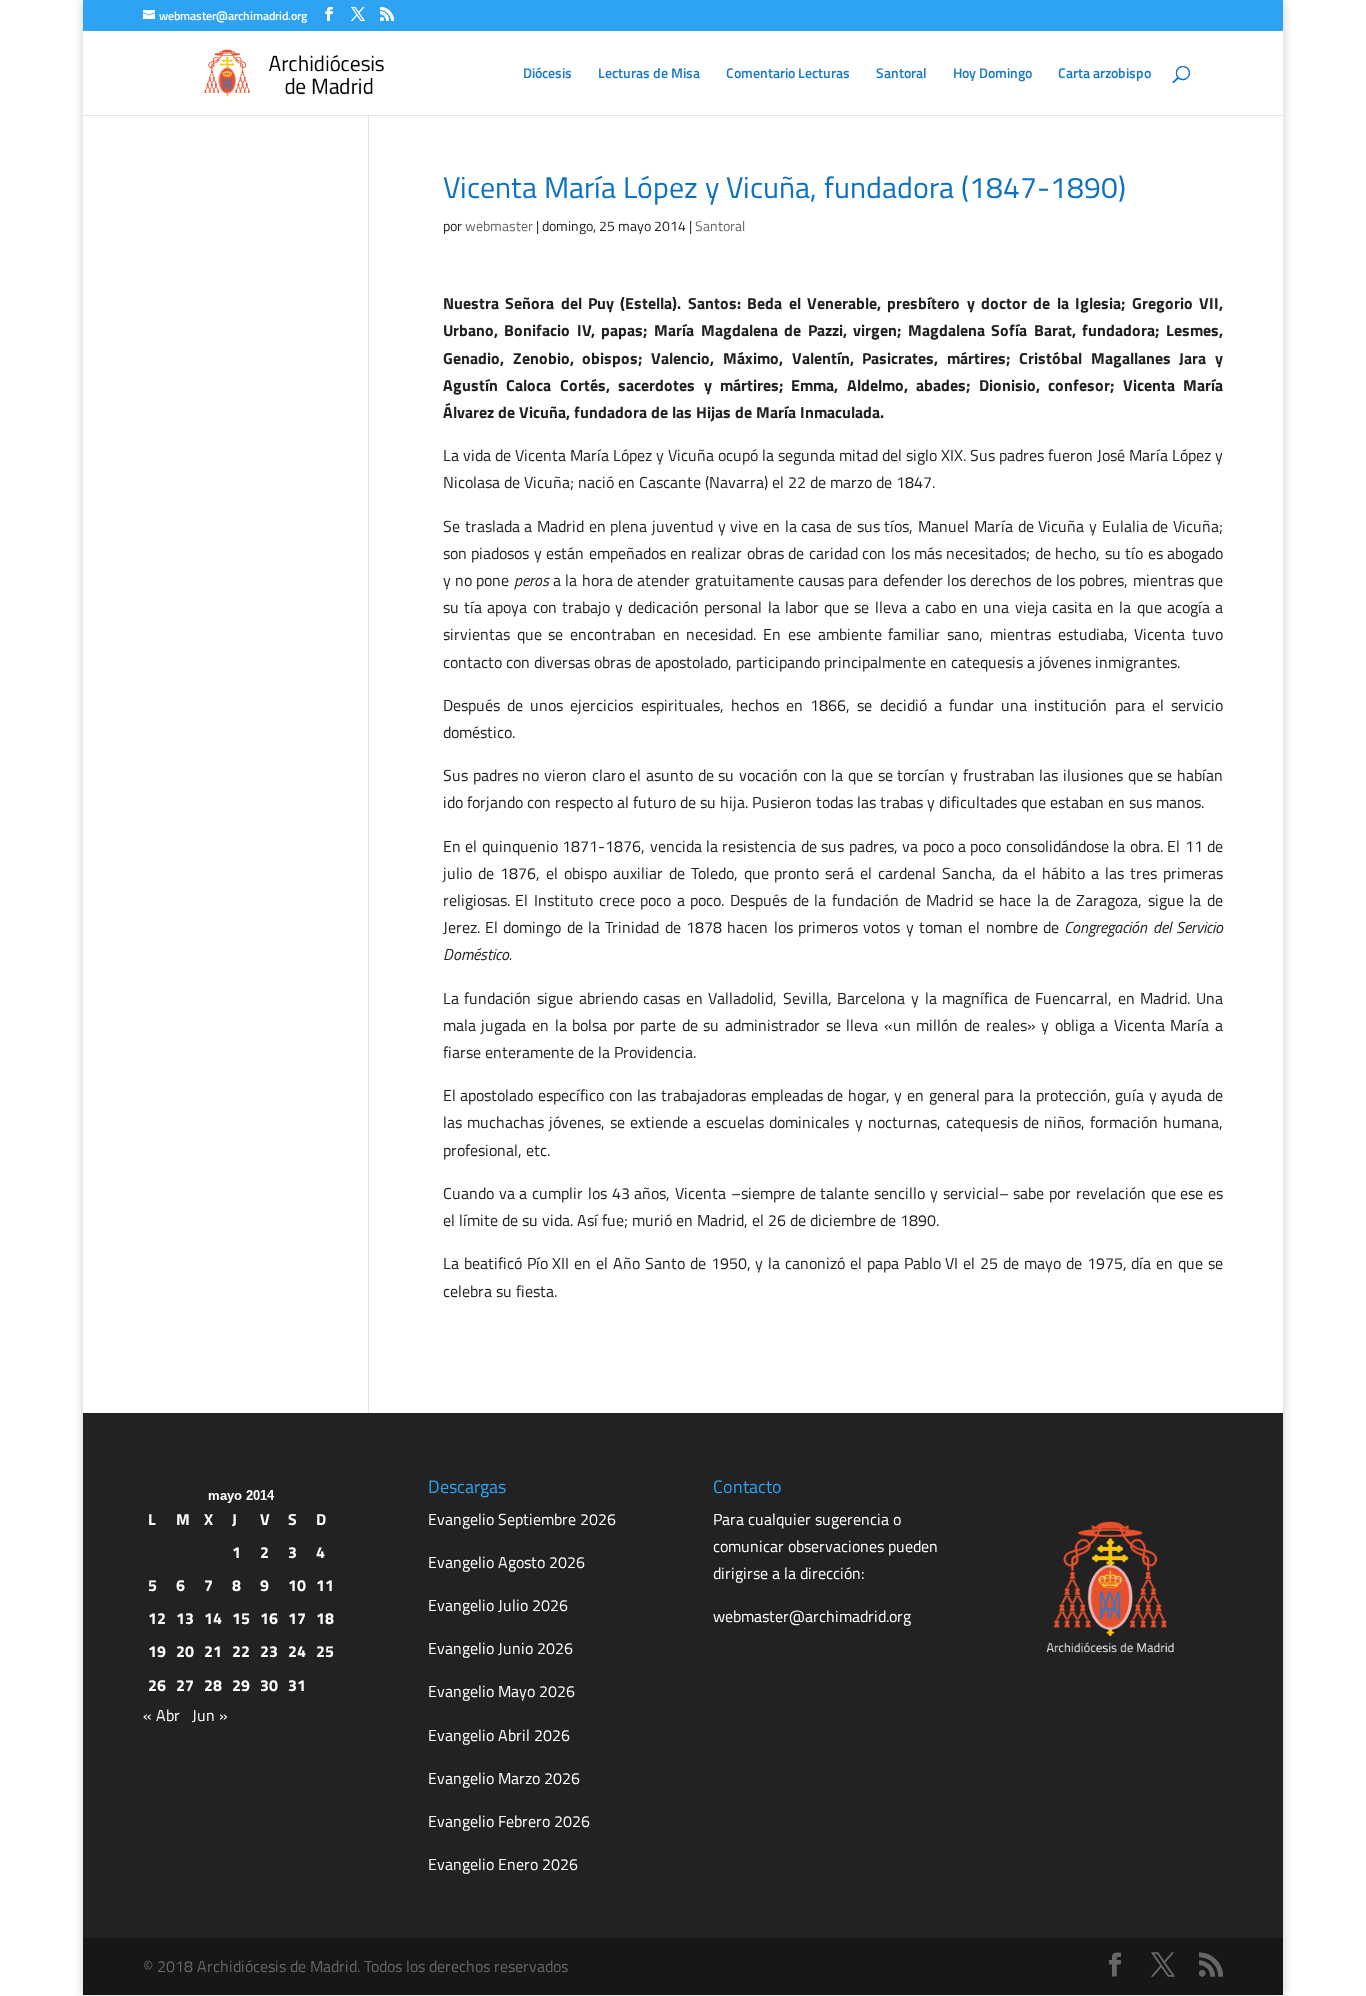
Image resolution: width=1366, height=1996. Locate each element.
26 (157, 1685)
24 (297, 1651)
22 (241, 1651)
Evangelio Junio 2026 (500, 1648)
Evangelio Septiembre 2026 (522, 1519)
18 (325, 1618)
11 (325, 1585)
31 (297, 1685)
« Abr (161, 1715)
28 (213, 1685)
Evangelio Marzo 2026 (504, 1778)
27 (185, 1685)
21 (213, 1651)
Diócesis (547, 74)
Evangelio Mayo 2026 (501, 1691)
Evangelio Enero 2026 (503, 1864)
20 (185, 1651)
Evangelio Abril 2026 (499, 1735)
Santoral (901, 74)
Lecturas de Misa (649, 74)
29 (241, 1685)
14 (213, 1618)
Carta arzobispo (1104, 74)
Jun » (210, 1715)
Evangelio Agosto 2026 (506, 1562)
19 (157, 1651)
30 (269, 1685)
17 (297, 1618)
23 (269, 1651)
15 (241, 1618)
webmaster (499, 225)
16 (269, 1618)
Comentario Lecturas (788, 74)
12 (157, 1618)
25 (325, 1651)
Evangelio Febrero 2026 (509, 1821)
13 (185, 1618)
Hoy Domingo (992, 74)
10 (297, 1585)
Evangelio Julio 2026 (498, 1605)
